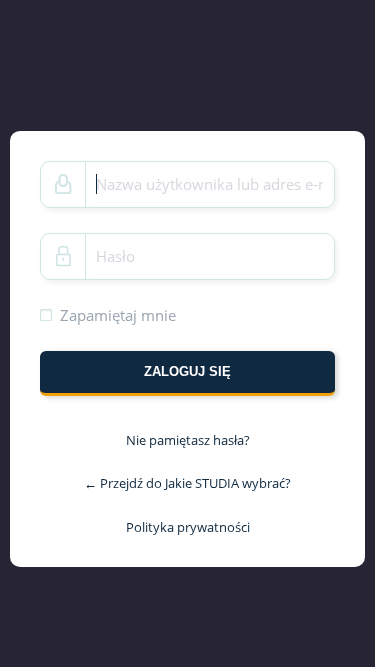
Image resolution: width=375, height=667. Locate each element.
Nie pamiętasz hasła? (188, 440)
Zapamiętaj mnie (118, 314)
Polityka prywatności (188, 527)
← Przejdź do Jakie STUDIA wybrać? (187, 483)
